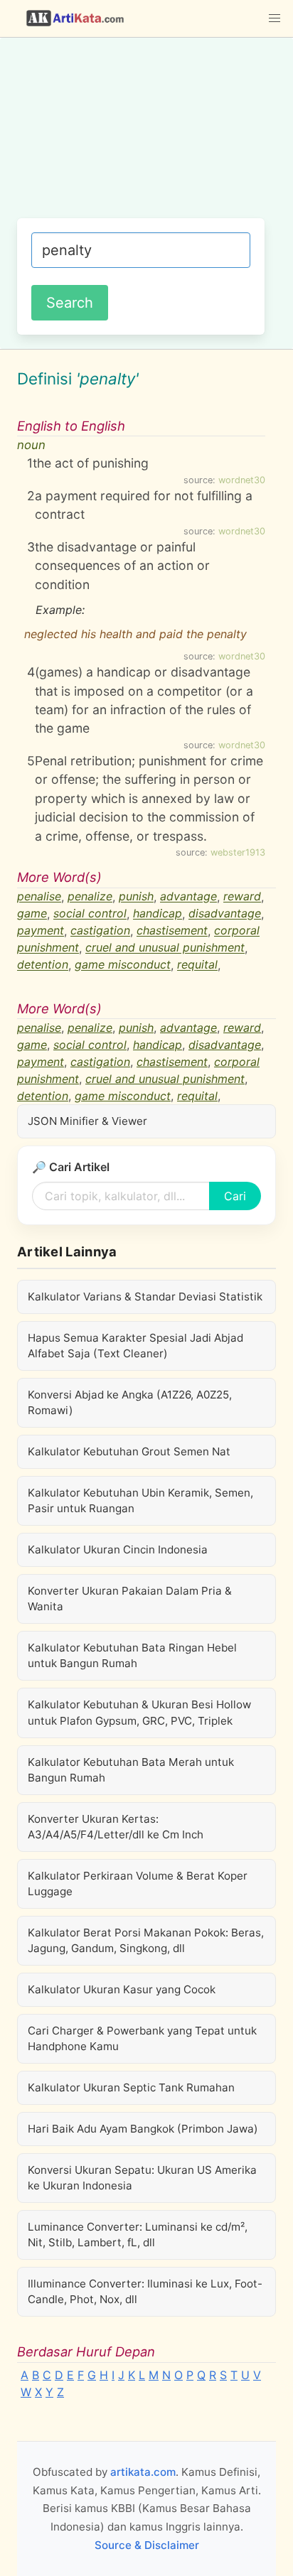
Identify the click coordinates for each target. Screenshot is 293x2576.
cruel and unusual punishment (165, 948)
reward (242, 897)
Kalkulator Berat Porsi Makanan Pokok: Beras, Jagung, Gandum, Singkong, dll (146, 1940)
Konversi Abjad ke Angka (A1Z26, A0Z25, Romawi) (130, 1402)
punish (136, 897)
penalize (90, 897)
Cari (235, 1196)
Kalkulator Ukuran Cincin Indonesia (118, 1550)
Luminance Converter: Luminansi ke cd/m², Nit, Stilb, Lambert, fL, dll (138, 2235)
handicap (158, 914)
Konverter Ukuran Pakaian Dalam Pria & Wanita (130, 1599)
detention (43, 965)
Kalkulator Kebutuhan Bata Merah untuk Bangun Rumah (131, 1770)
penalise (39, 897)
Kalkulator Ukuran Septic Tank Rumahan (131, 2087)
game (32, 914)
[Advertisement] (146, 135)
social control (90, 914)
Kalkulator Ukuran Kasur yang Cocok (122, 1989)
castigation (100, 931)
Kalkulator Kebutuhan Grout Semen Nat (129, 1451)
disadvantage (225, 914)
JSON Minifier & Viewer (87, 1121)
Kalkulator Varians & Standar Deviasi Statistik (145, 1297)
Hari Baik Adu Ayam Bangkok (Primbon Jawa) (143, 2129)
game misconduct (123, 965)
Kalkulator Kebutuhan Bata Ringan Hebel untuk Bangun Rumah (132, 1655)
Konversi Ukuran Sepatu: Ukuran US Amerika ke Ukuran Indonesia (142, 2178)
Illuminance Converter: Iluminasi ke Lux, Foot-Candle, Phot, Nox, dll (145, 2291)
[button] (275, 18)
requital (197, 965)
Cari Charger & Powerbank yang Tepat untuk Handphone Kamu (142, 2038)
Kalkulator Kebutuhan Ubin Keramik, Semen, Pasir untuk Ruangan (140, 1500)
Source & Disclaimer (147, 2545)
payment (41, 931)
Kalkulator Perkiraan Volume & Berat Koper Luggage (138, 1884)
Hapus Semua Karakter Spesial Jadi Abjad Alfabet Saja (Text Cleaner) (135, 1346)
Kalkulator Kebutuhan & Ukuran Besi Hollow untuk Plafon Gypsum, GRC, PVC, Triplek (139, 1712)
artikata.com (143, 2472)
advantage (188, 897)
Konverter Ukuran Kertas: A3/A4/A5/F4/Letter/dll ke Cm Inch (116, 1827)
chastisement (172, 931)
